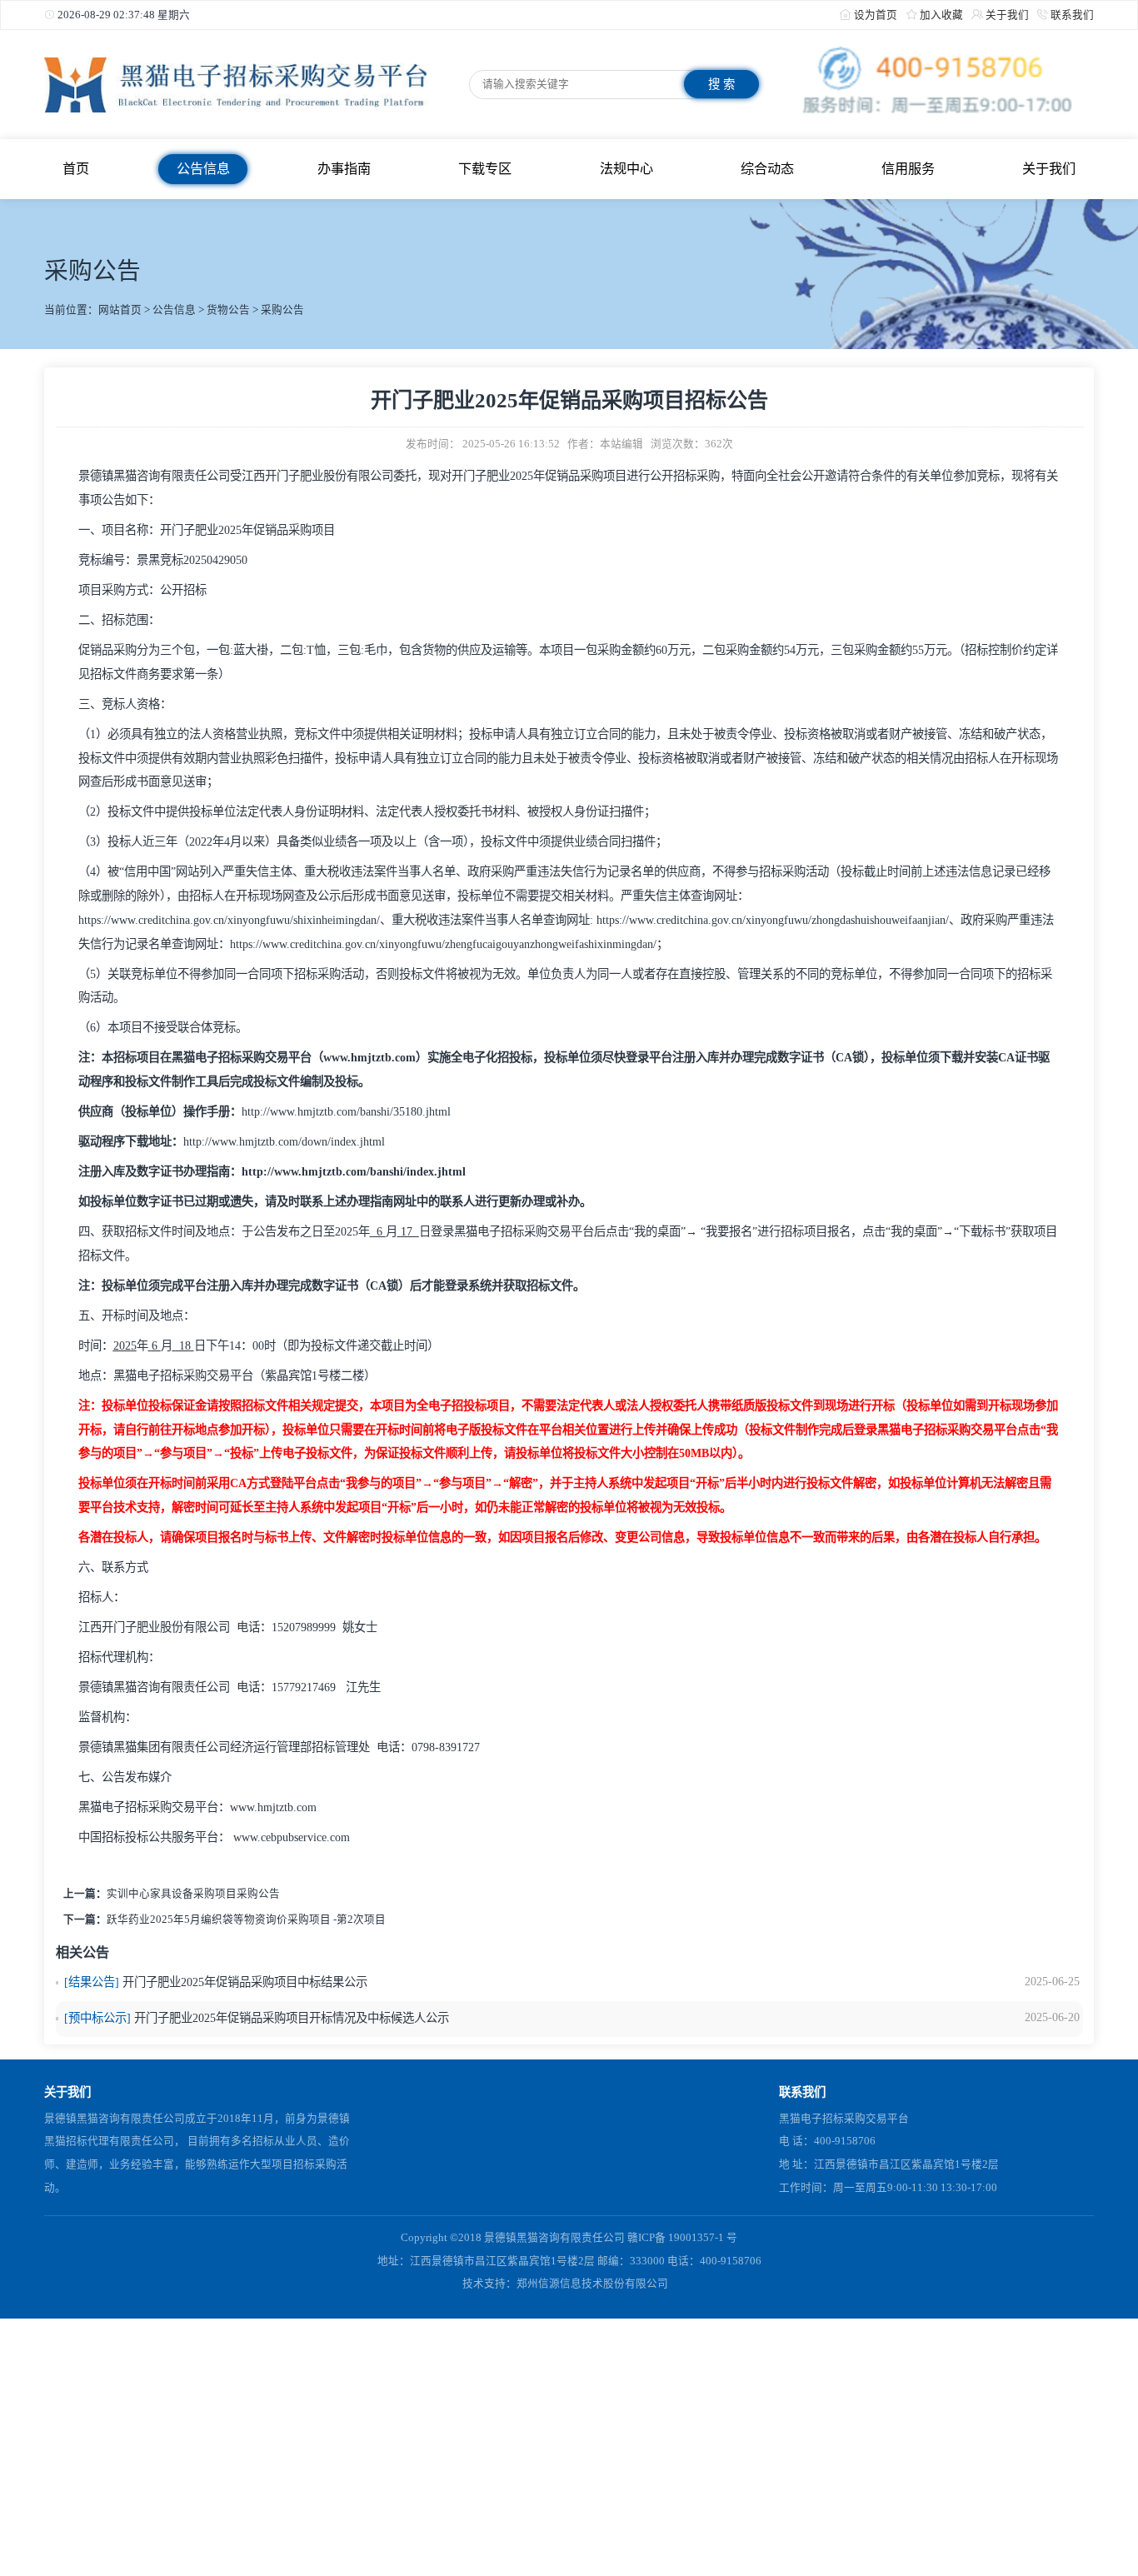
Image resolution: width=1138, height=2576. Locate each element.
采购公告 (282, 310)
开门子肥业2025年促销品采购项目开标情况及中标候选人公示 (292, 2018)
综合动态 (767, 169)
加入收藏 (941, 15)
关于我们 (1007, 15)
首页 (76, 169)
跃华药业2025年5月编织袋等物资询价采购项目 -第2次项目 (246, 1920)
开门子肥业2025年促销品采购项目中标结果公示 (245, 1982)
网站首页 (120, 310)
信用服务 (908, 169)
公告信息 (203, 169)
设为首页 (876, 15)
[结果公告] (92, 1982)
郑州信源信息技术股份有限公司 (592, 2284)
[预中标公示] (97, 2018)
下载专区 (485, 169)
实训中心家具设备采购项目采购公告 (193, 1894)
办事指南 (344, 169)
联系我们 (1072, 15)
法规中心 (626, 169)
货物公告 (228, 310)
